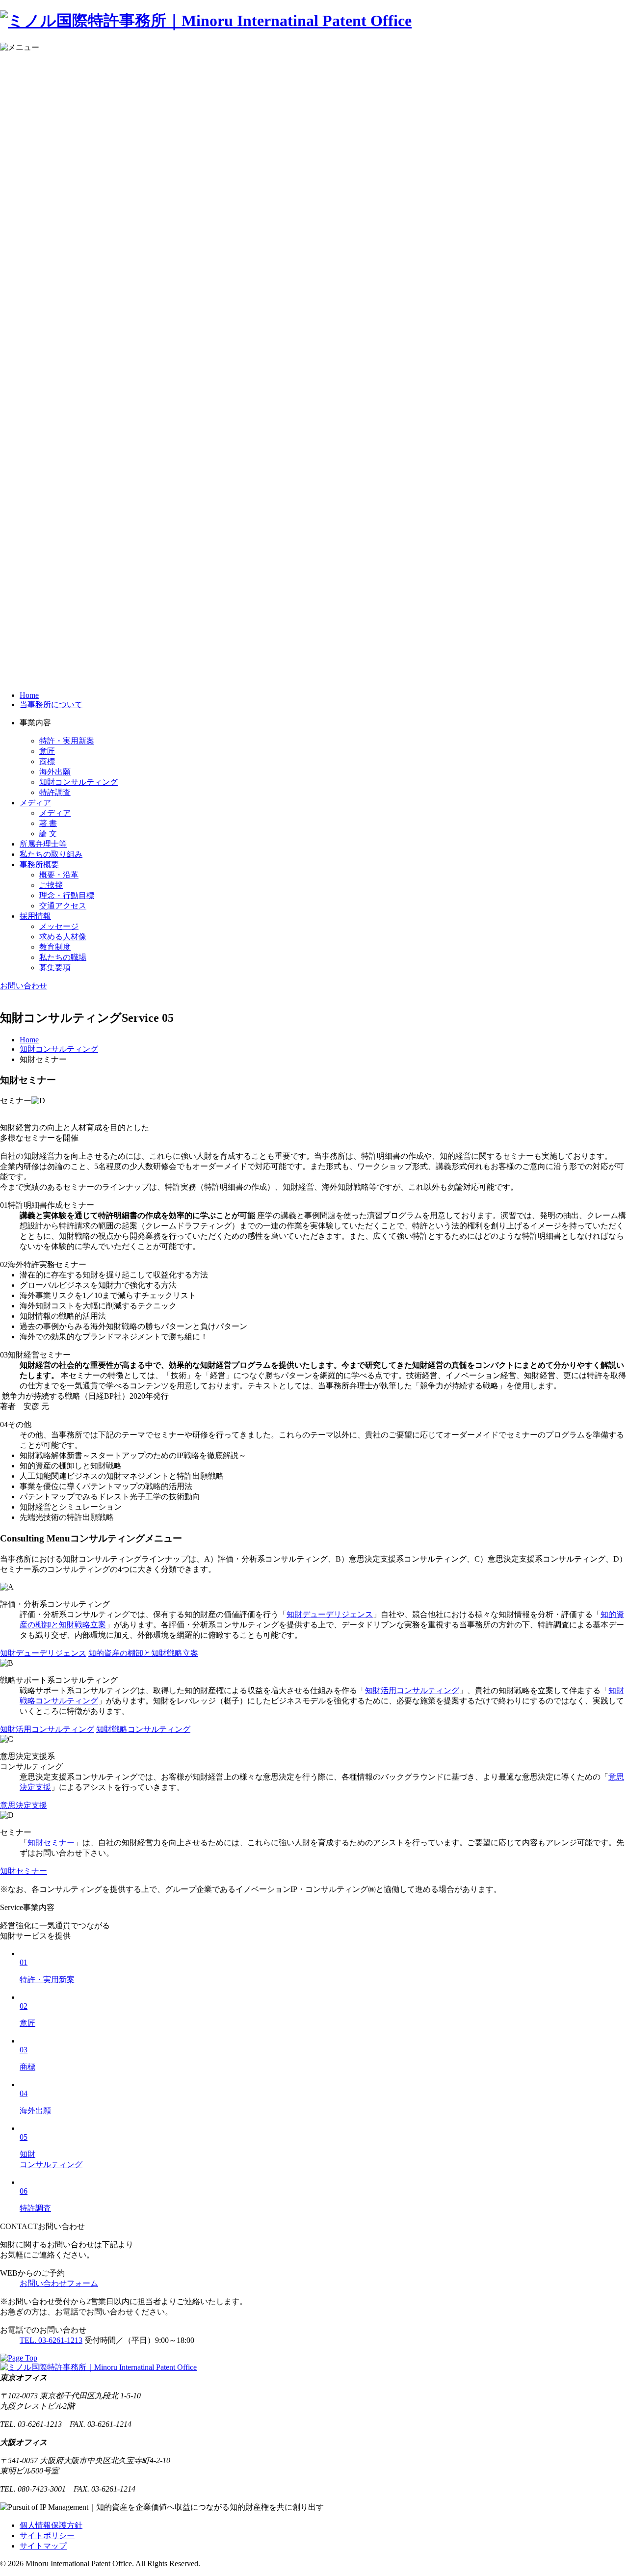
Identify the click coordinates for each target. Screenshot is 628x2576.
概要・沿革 (59, 875)
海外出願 (55, 772)
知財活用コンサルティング (412, 1690)
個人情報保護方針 (51, 2525)
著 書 (48, 823)
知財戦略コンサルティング (143, 1729)
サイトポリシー (47, 2536)
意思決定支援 (24, 1805)
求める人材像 (63, 937)
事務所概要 (39, 864)
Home (29, 695)
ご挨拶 (51, 885)
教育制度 (55, 947)
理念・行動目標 (67, 895)
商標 (47, 761)
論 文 (48, 834)
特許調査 (55, 792)
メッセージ (59, 926)
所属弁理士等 (43, 844)
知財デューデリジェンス (330, 1614)
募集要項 (55, 968)
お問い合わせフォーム (59, 2283)
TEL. (51, 2340)
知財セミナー (51, 1843)
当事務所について (51, 704)
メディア (35, 803)
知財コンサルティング (78, 782)
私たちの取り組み (51, 854)
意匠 (47, 751)
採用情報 (35, 916)
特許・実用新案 (67, 741)
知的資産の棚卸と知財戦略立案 (143, 1653)
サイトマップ (43, 2546)
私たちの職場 (63, 957)
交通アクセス (63, 906)
